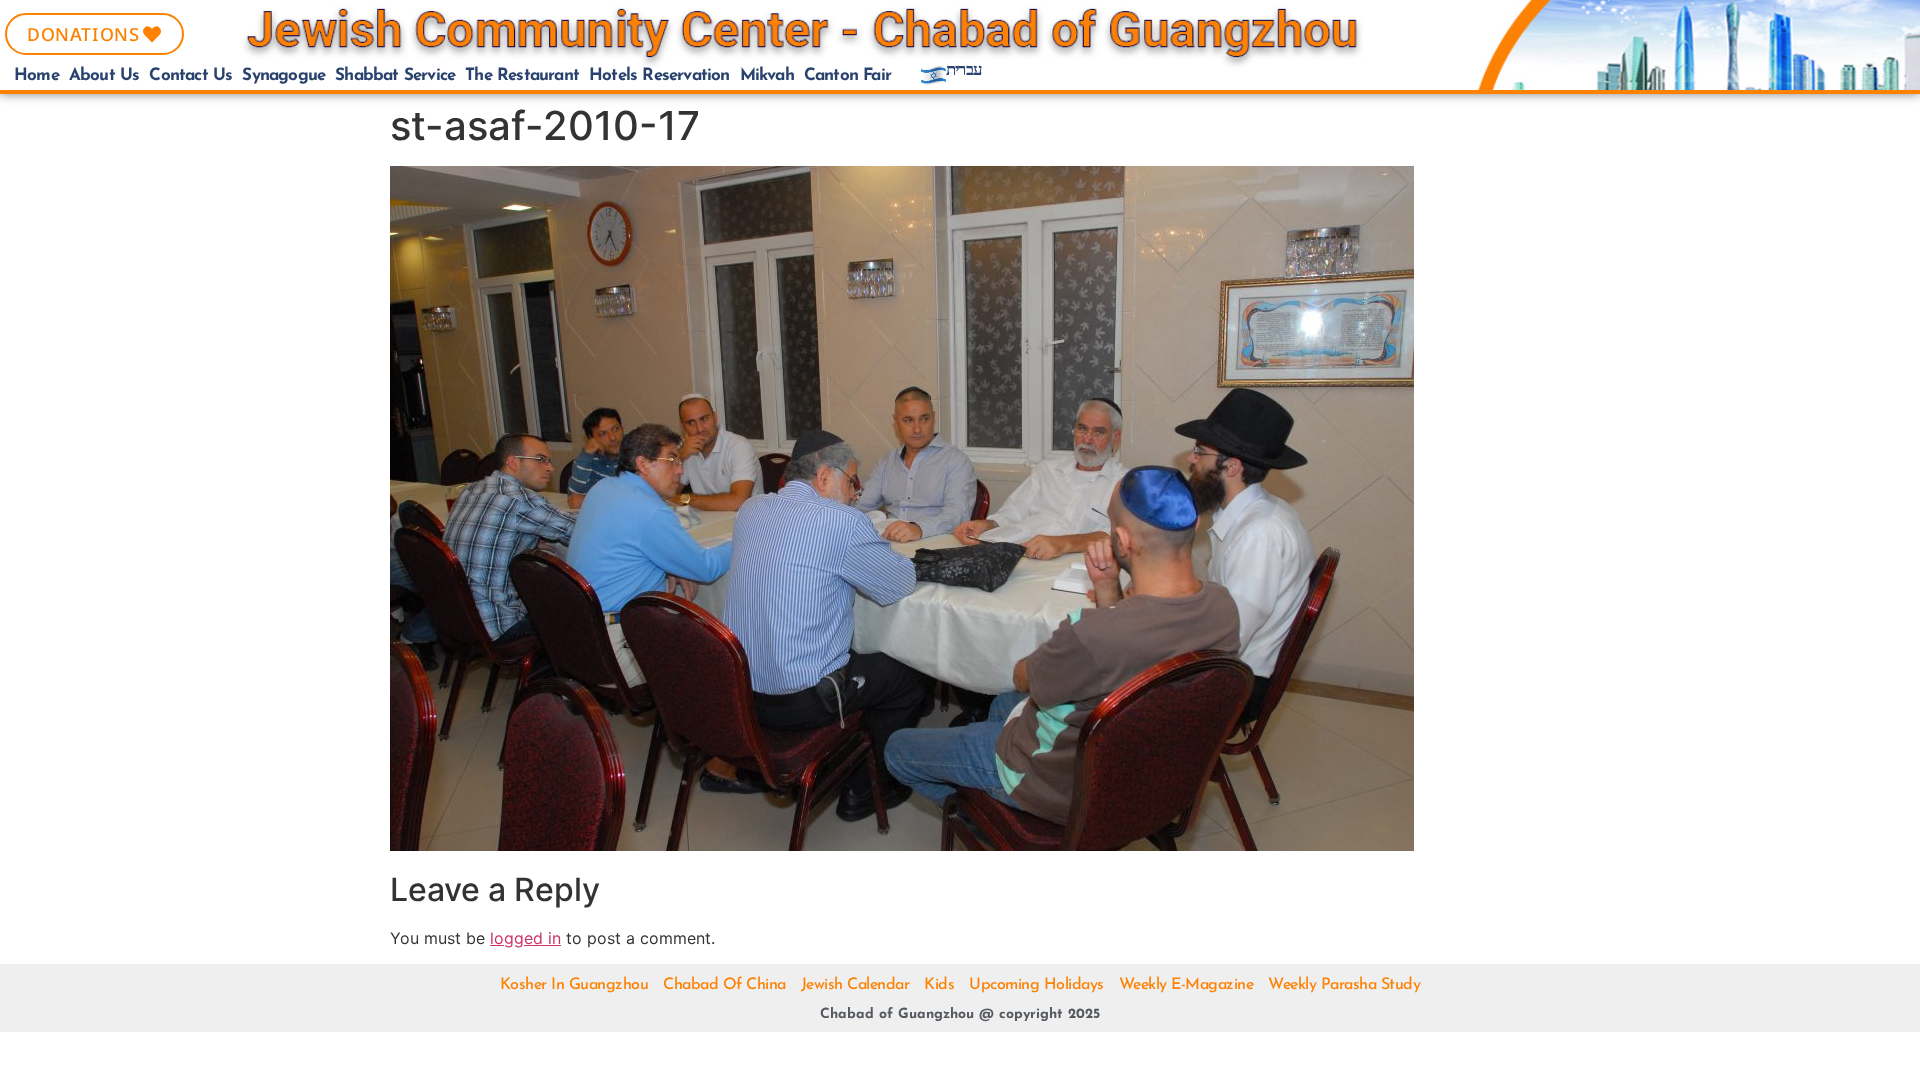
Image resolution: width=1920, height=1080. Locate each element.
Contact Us (190, 75)
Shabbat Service (395, 75)
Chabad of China (724, 985)
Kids (939, 985)
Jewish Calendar (855, 985)
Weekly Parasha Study (1344, 985)
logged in (525, 938)
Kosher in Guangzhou (574, 985)
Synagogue (283, 75)
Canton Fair (847, 75)
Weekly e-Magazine (1186, 985)
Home (36, 75)
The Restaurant (522, 75)
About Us (104, 75)
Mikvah (767, 75)
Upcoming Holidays (1036, 985)
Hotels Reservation (659, 75)
